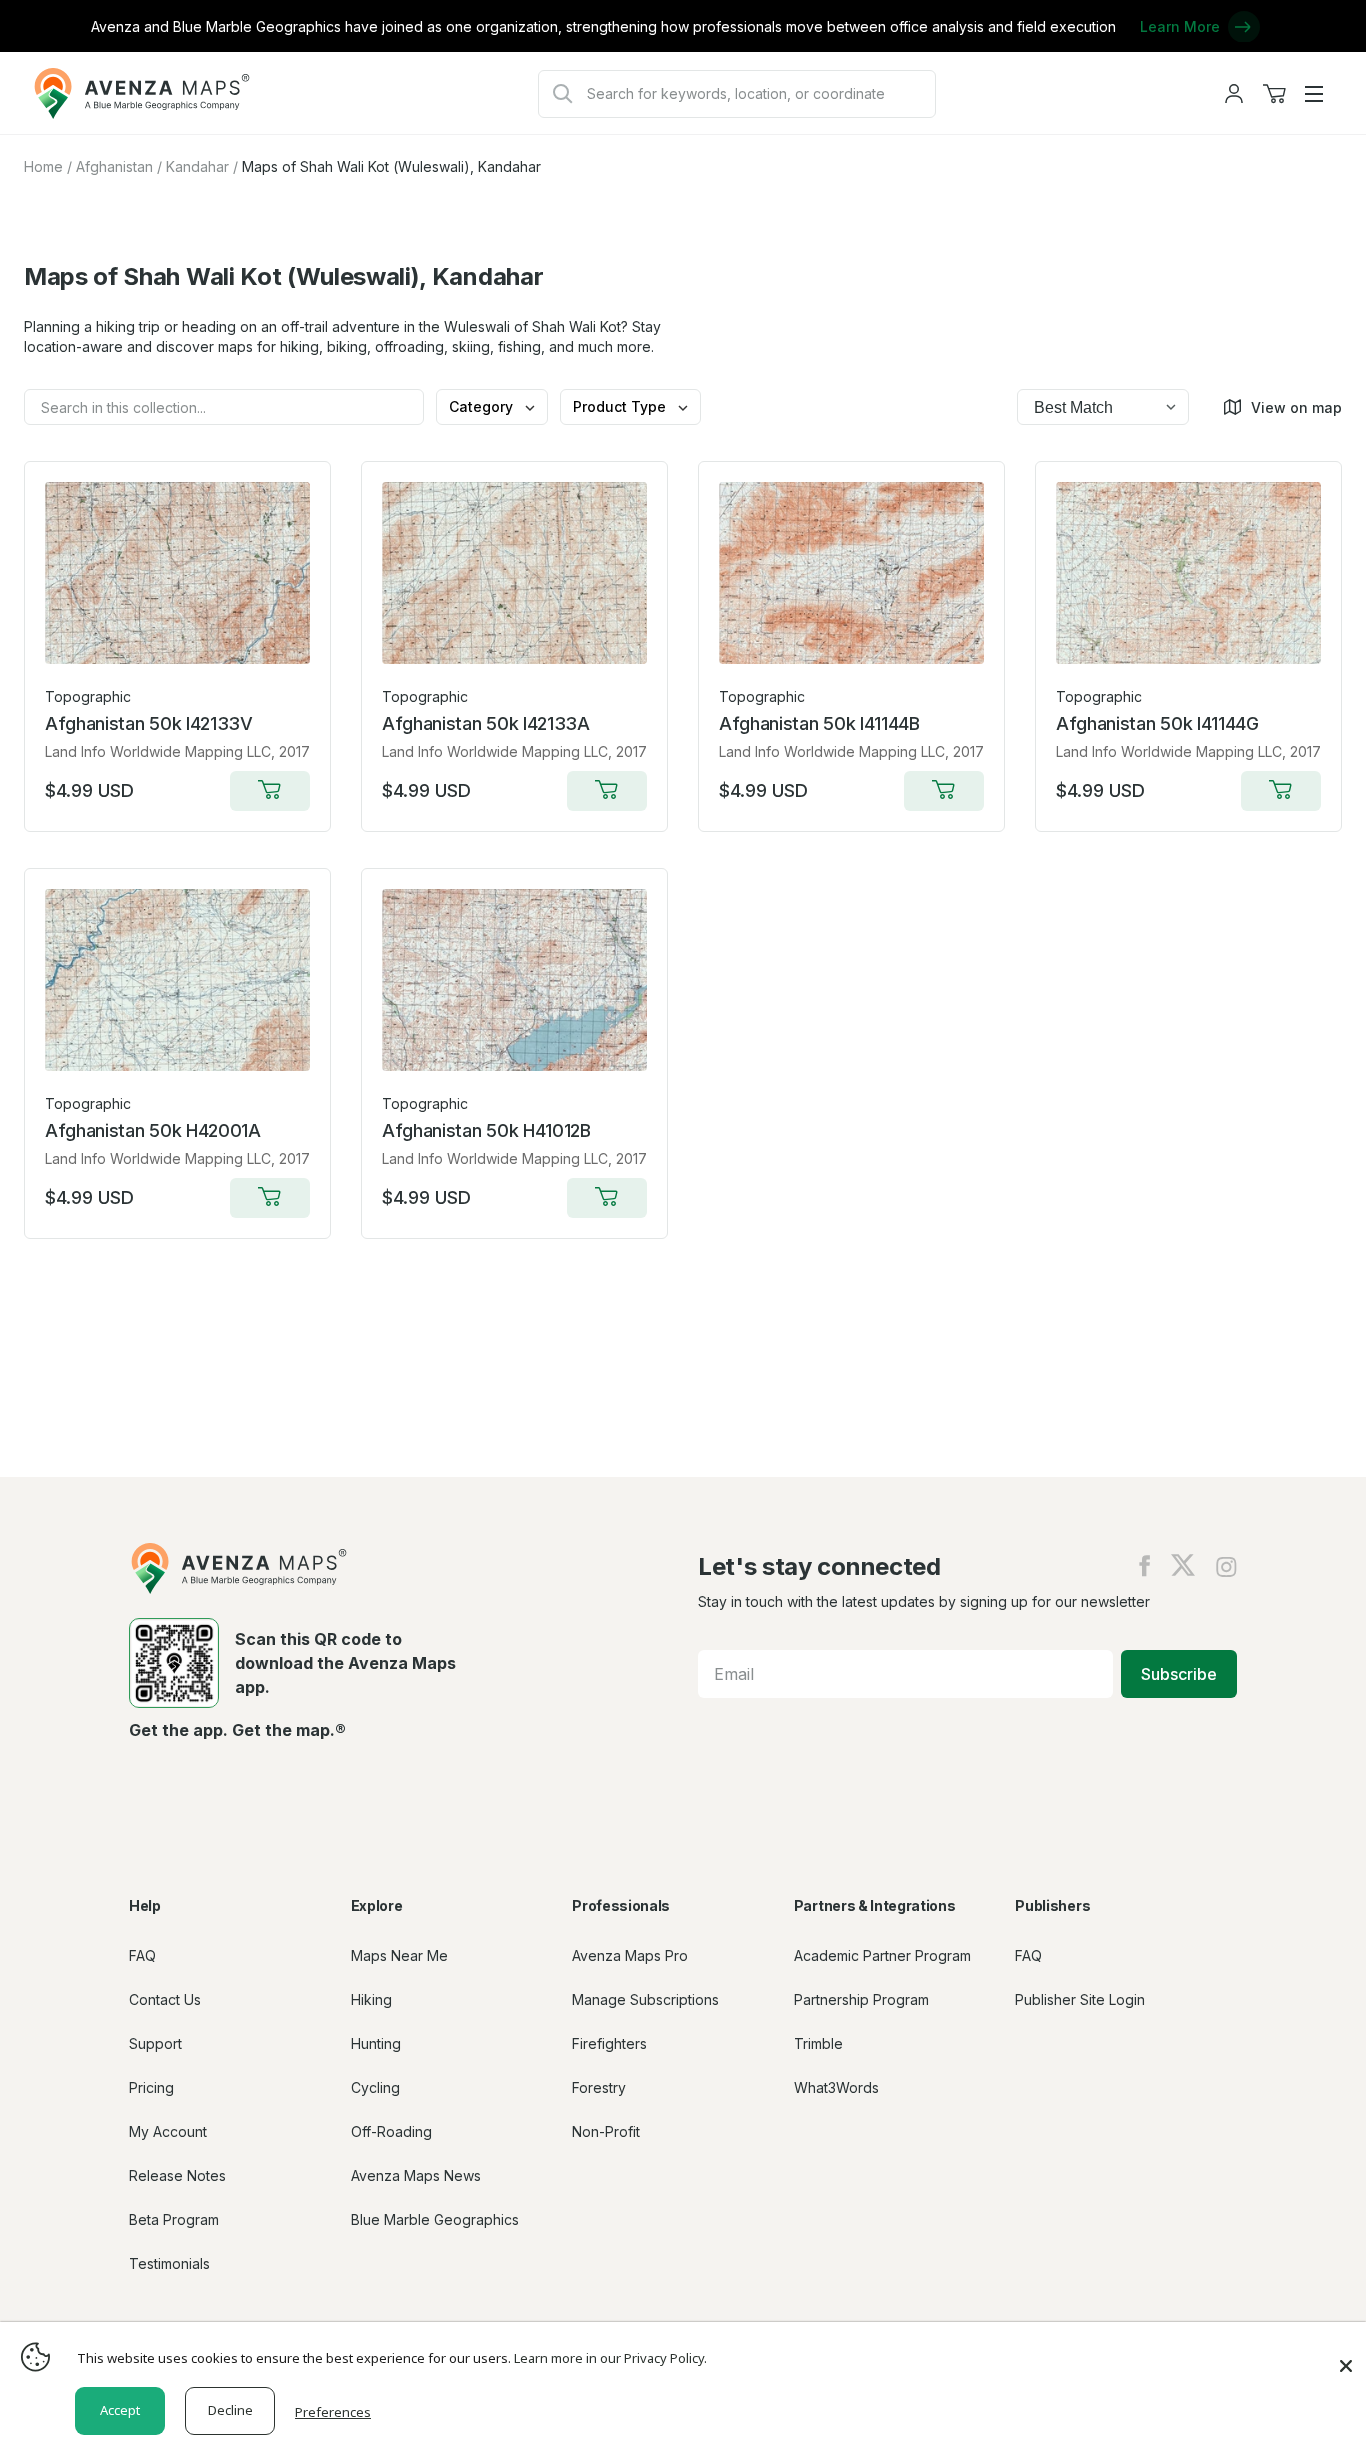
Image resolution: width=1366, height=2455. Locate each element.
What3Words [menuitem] (836, 2087)
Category (483, 406)
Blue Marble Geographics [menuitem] (435, 2219)
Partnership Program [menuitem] (861, 1999)
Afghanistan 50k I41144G (1157, 723)
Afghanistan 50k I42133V (149, 723)
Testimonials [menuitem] (169, 2263)
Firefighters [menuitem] (609, 2043)
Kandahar (197, 166)
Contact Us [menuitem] (165, 1999)
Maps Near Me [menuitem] (399, 1955)
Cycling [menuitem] (375, 2087)
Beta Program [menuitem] (174, 2219)
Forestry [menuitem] (599, 2087)
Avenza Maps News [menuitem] (416, 2175)
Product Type (621, 406)
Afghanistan (114, 166)
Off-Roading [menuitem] (391, 2131)
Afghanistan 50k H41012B (486, 1130)
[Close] (1346, 2356)
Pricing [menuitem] (151, 2087)
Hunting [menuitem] (376, 2043)
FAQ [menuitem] (142, 1955)
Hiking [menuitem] (371, 1999)
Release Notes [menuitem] (177, 2175)
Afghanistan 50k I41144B (819, 723)
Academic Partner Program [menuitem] (882, 1955)
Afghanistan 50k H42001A (153, 1130)
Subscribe (1179, 1674)
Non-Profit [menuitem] (606, 2131)
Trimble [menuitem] (818, 2043)
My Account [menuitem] (168, 2131)
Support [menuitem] (155, 2043)
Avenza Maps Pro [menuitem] (630, 1955)
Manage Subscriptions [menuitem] (645, 1999)
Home (43, 166)
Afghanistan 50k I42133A (486, 723)
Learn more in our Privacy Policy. (610, 2358)
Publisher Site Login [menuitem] (1080, 1999)
